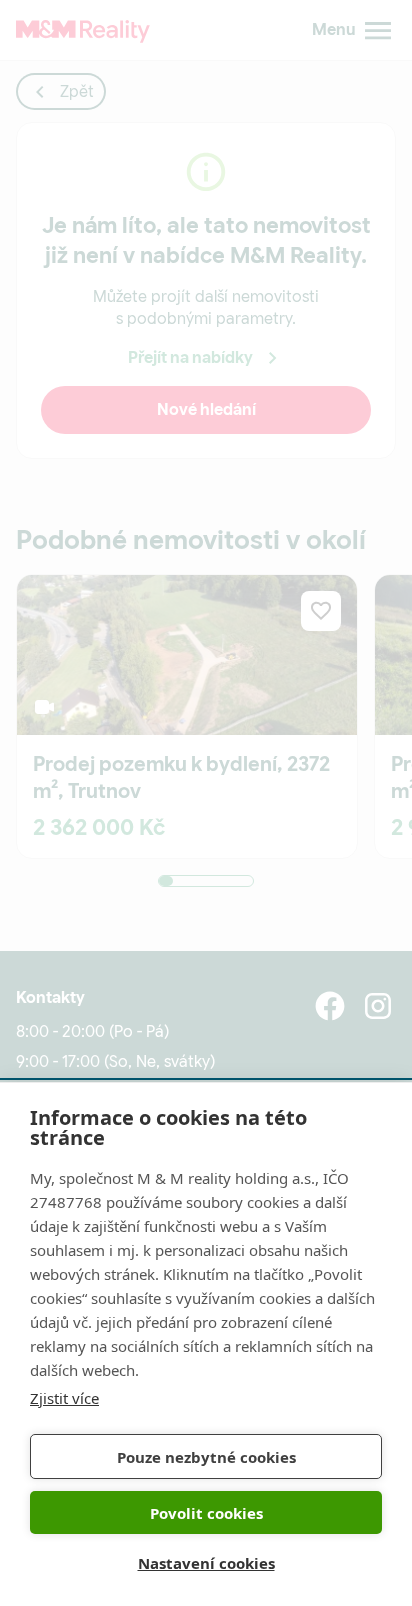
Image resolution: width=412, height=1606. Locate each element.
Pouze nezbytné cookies (206, 1457)
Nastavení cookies (206, 1563)
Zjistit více (64, 1398)
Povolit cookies (206, 1513)
